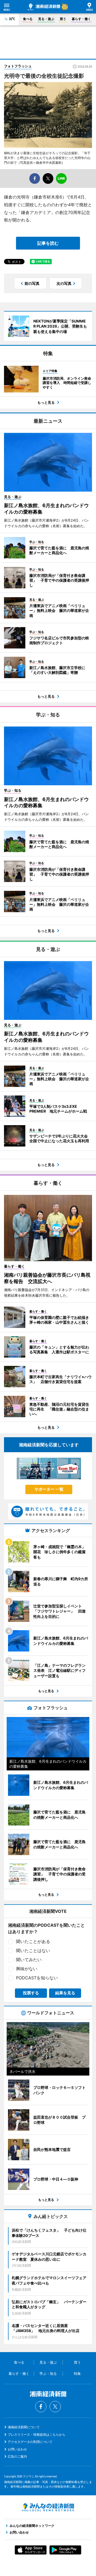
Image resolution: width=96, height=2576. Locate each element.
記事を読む (48, 243)
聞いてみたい (29, 1960)
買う (63, 19)
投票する (31, 1993)
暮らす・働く (81, 19)
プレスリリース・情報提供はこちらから (37, 2435)
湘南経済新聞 (44, 7)
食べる (28, 19)
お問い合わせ (17, 2449)
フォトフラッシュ (18, 66)
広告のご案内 (17, 2456)
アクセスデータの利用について (30, 2442)
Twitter (55, 2407)
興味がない (27, 1969)
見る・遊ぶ (46, 19)
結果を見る (65, 1993)
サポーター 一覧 (49, 1489)
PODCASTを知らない (37, 1978)
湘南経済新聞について (24, 2427)
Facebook (41, 2407)
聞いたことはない (33, 1951)
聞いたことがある (33, 1941)
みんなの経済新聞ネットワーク (48, 2507)
